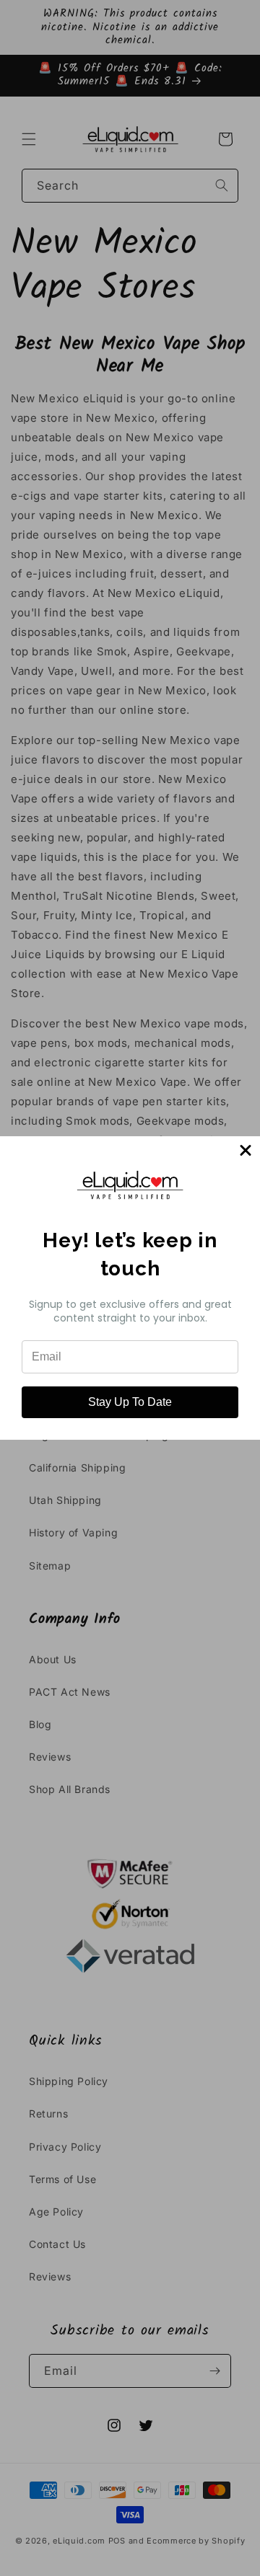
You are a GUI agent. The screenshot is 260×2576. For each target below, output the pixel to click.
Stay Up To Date (130, 1402)
